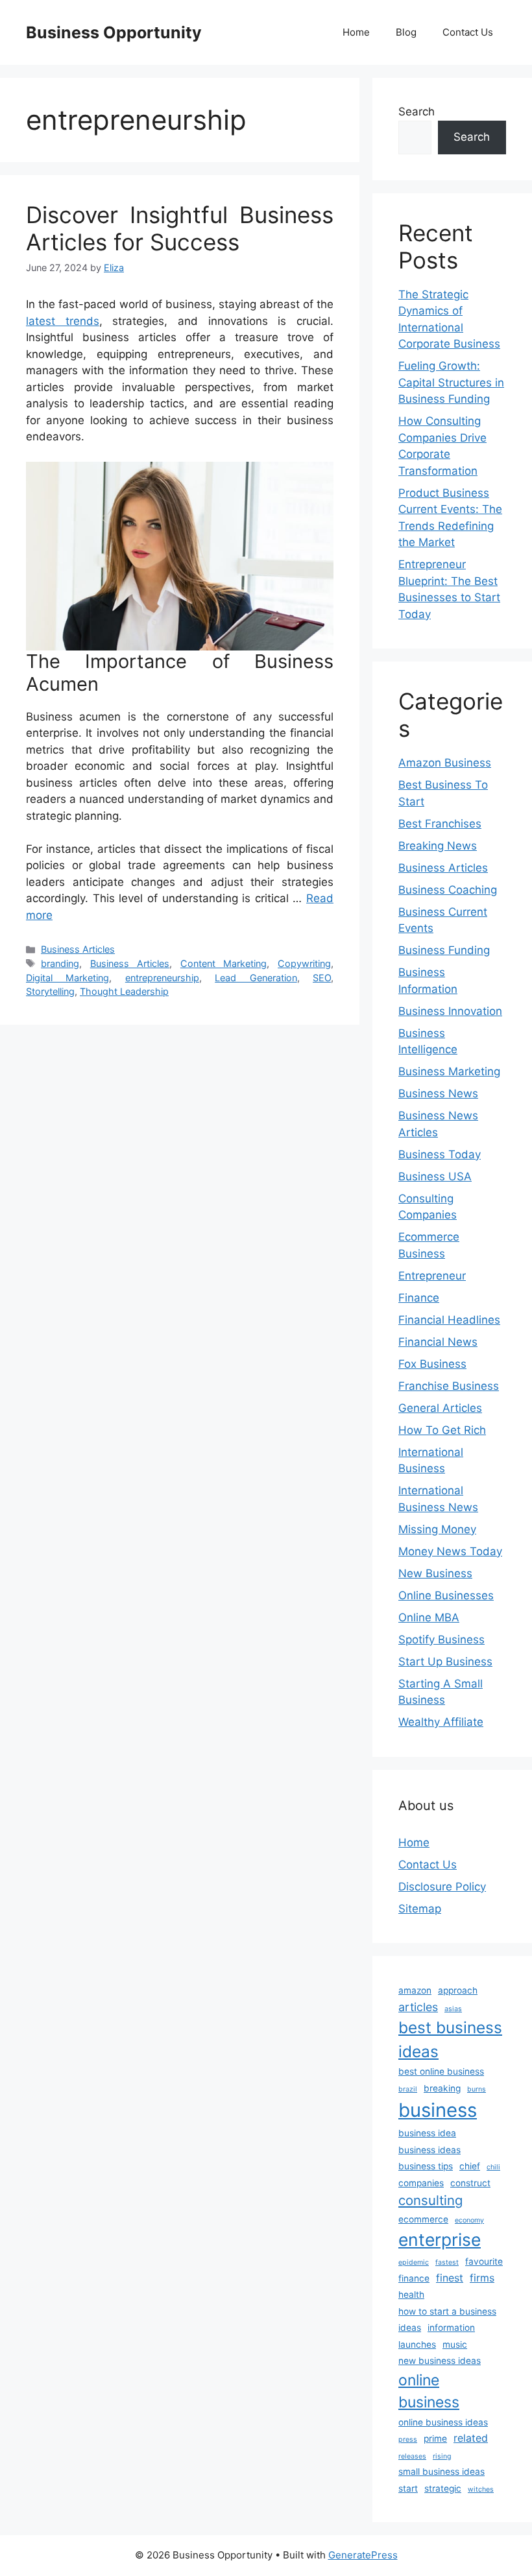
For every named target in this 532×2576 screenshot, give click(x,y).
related (471, 2438)
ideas (410, 2328)
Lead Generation (256, 978)
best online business (441, 2071)
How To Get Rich (442, 1430)
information (451, 2328)
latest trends (63, 321)
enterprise (440, 2239)
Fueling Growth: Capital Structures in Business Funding (451, 382)
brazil (408, 2089)
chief (470, 2166)
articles (418, 2007)
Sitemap (420, 1909)
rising (442, 2456)
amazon (415, 1990)
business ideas (429, 2150)
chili (493, 2167)
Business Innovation (450, 1011)
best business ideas (450, 2039)
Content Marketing (224, 963)
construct (470, 2183)
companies (421, 2183)
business (438, 2110)
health (411, 2295)
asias (453, 2009)
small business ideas (441, 2472)
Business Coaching (448, 890)
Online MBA (429, 1617)
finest (450, 2278)
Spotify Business (441, 1640)
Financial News (438, 1342)
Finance (419, 1298)
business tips (426, 2166)
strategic (443, 2488)
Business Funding (444, 950)
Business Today (440, 1154)
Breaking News (438, 846)
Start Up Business (445, 1662)
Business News (438, 1093)
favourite (484, 2261)
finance (414, 2278)
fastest (447, 2262)
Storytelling (50, 991)
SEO (322, 978)
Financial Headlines (449, 1320)
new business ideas (440, 2361)
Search (417, 112)
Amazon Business (445, 763)
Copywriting (304, 963)
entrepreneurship (162, 978)
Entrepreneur (432, 1276)
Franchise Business (449, 1386)
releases (412, 2456)
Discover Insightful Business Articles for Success (180, 228)
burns (477, 2089)
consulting (430, 2200)
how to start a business (447, 2311)
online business (429, 2391)
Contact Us (468, 32)
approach (458, 1990)
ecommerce (423, 2219)
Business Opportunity (114, 32)
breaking (442, 2088)
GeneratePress (363, 2555)
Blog (406, 32)
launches (417, 2344)
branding (60, 963)
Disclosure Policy (442, 1887)
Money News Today (450, 1551)
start (408, 2488)
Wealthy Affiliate (441, 1722)
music (455, 2344)
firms (482, 2278)
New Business (435, 1573)
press (408, 2439)
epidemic (414, 2262)
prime (435, 2439)
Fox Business (432, 1364)
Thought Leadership (124, 991)
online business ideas (443, 2422)
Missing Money (437, 1529)
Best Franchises (440, 824)
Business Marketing (449, 1071)
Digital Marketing (67, 978)
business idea (427, 2133)
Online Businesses (446, 1595)
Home (356, 32)
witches (481, 2489)
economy (469, 2220)
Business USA (435, 1176)
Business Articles (78, 949)
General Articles (440, 1408)
